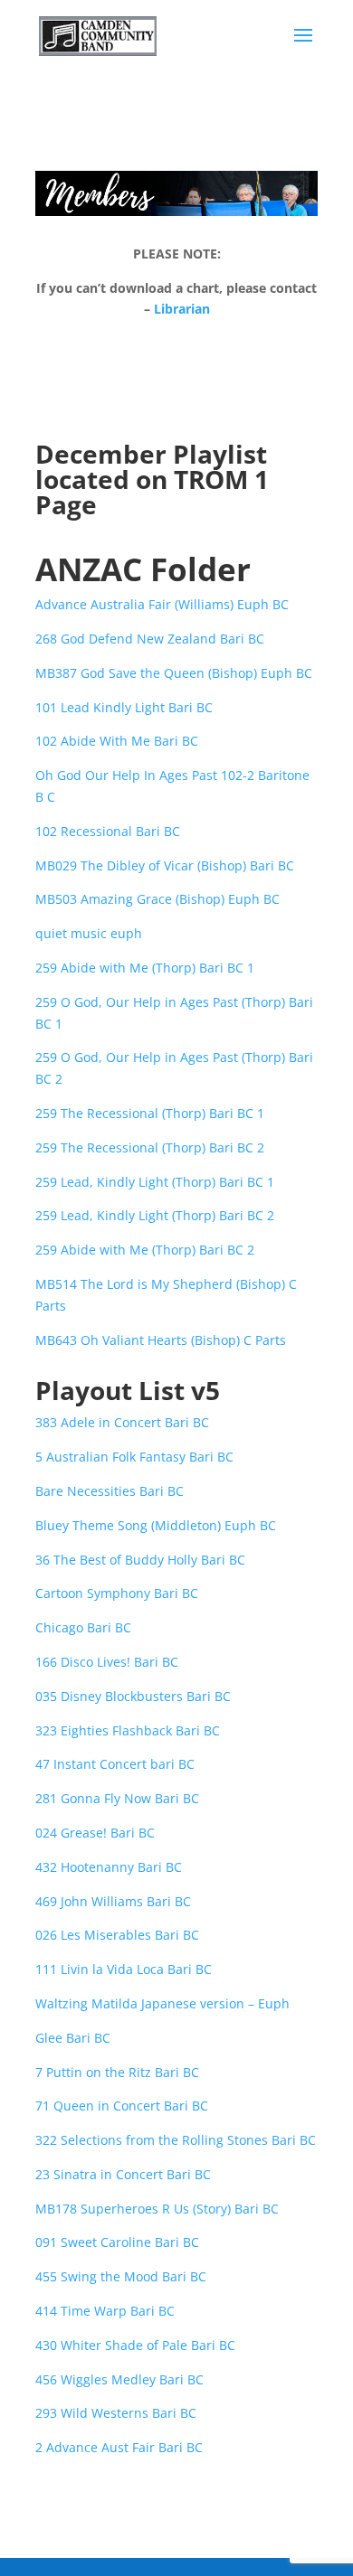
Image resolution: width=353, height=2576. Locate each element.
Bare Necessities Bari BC (110, 1491)
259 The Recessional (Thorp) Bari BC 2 (150, 1147)
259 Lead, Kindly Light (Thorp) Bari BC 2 (155, 1215)
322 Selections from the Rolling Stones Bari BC (176, 2140)
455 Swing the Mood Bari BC (121, 2276)
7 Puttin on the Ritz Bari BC (117, 2072)
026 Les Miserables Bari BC (117, 1935)
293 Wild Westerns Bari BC (116, 2413)
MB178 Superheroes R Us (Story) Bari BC (157, 2209)
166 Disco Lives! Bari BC (107, 1662)
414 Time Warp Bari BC (105, 2311)
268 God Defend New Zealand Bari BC (150, 639)
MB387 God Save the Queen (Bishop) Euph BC (174, 673)
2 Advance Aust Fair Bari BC (119, 2447)
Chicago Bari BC (83, 1627)
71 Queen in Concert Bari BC (122, 2106)
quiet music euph (89, 933)
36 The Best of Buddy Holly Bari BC (140, 1560)
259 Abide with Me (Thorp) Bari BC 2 (145, 1250)
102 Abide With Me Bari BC (117, 741)
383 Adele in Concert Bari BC (122, 1422)
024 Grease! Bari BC (95, 1833)
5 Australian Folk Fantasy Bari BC (134, 1457)
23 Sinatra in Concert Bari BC (123, 2174)
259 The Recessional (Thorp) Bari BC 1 (150, 1113)
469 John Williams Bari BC (113, 1901)
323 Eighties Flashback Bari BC (128, 1730)
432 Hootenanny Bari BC (109, 1867)
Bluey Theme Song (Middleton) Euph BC (156, 1525)
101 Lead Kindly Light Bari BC (124, 707)
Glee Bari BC (73, 2038)
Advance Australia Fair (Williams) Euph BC (162, 604)
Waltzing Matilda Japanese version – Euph (162, 2003)
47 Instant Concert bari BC (115, 1764)
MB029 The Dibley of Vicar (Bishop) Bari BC (165, 865)
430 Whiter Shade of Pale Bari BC (135, 2345)
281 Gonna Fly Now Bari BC (117, 1798)
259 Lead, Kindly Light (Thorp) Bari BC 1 (155, 1182)
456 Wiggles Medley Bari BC (119, 2379)
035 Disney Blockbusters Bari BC (133, 1696)
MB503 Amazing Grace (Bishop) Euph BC (157, 899)
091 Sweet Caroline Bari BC (117, 2242)
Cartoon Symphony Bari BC (117, 1593)
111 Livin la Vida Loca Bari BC (124, 1969)
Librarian (182, 309)
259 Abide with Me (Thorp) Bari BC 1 (145, 968)
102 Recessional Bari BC (108, 831)
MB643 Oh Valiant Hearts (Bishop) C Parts (161, 1340)
